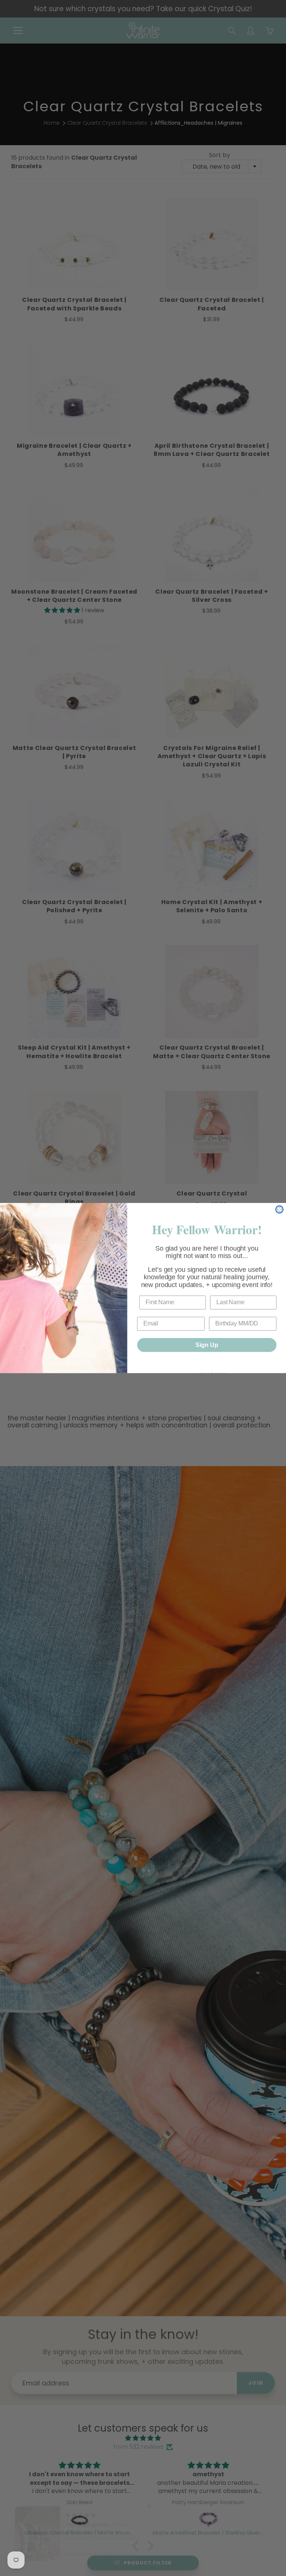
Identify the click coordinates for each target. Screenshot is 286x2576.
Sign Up (207, 1345)
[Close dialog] (279, 1209)
